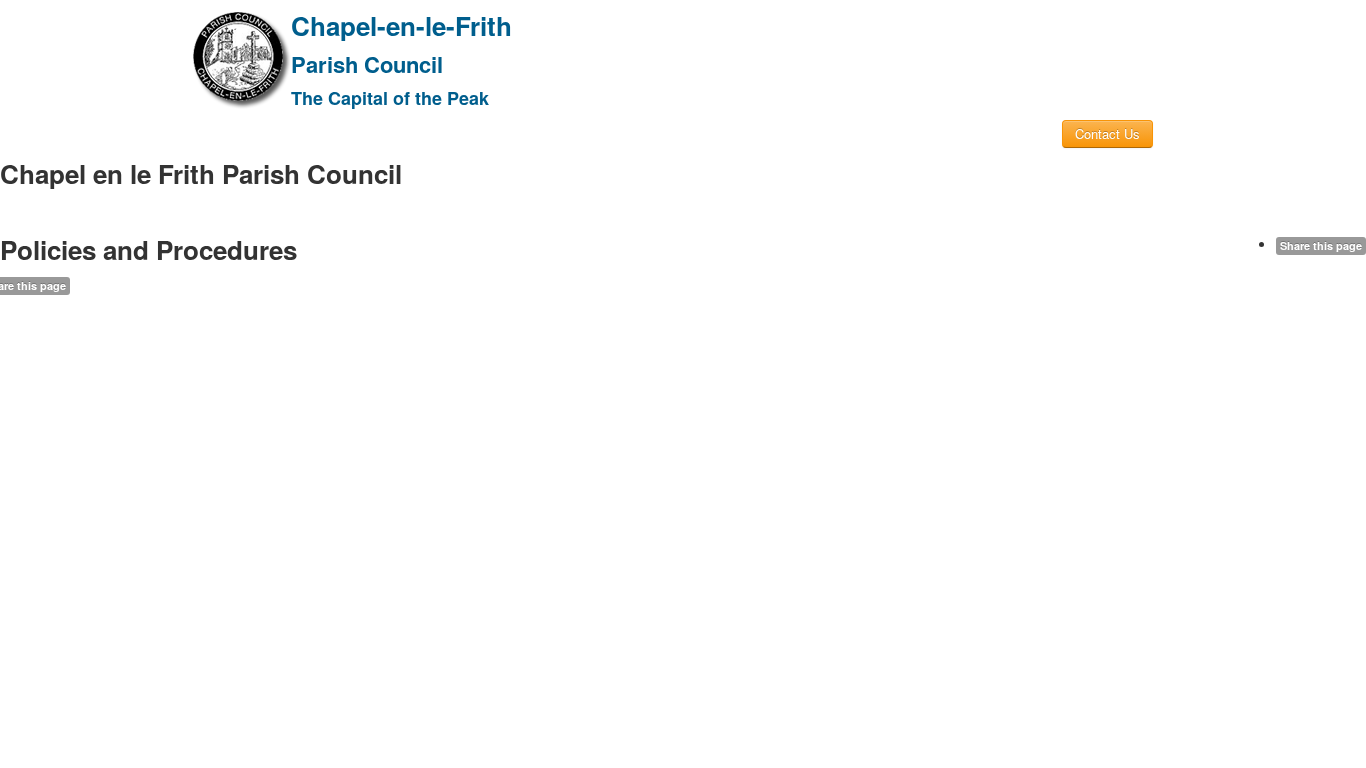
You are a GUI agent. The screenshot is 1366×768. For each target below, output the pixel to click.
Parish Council (367, 64)
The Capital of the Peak (390, 98)
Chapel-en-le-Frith (401, 25)
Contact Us (1107, 133)
